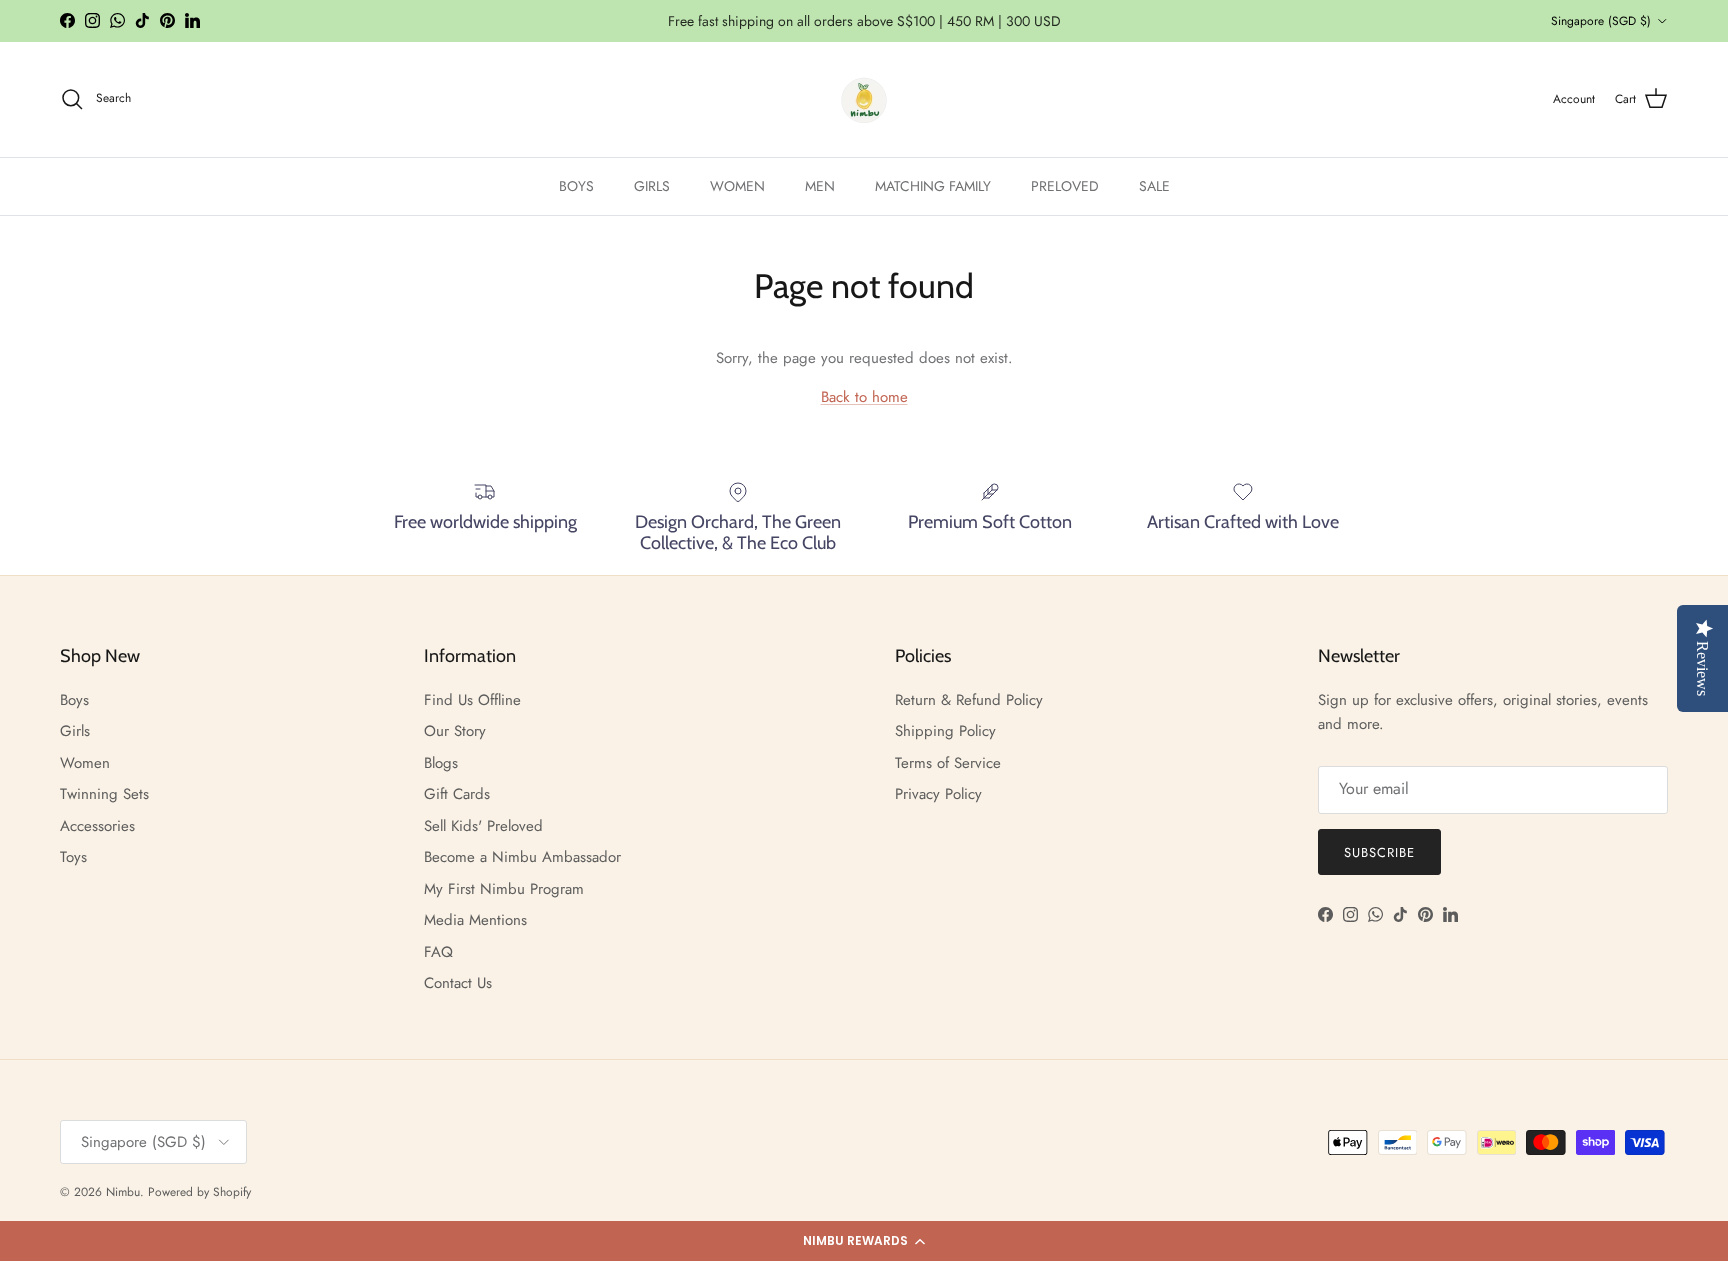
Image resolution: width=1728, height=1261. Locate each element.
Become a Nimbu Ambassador (522, 857)
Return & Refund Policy (969, 700)
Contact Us (458, 983)
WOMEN (737, 186)
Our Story (455, 731)
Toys (73, 857)
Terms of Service (948, 763)
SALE (1154, 186)
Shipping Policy (945, 731)
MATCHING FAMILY (933, 186)
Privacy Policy (938, 794)
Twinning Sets (104, 794)
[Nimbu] (864, 99)
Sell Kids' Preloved (483, 826)
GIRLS (652, 186)
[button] (864, 1241)
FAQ (438, 952)
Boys (74, 700)
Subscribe (1379, 852)
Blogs (441, 763)
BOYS (576, 186)
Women (85, 763)
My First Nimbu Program (504, 889)
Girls (75, 731)
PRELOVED (1065, 186)
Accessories (97, 826)
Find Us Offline (472, 700)
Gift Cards (457, 794)
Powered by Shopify (199, 1192)
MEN (820, 186)
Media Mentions (475, 920)
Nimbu (123, 1192)
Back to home (864, 397)
